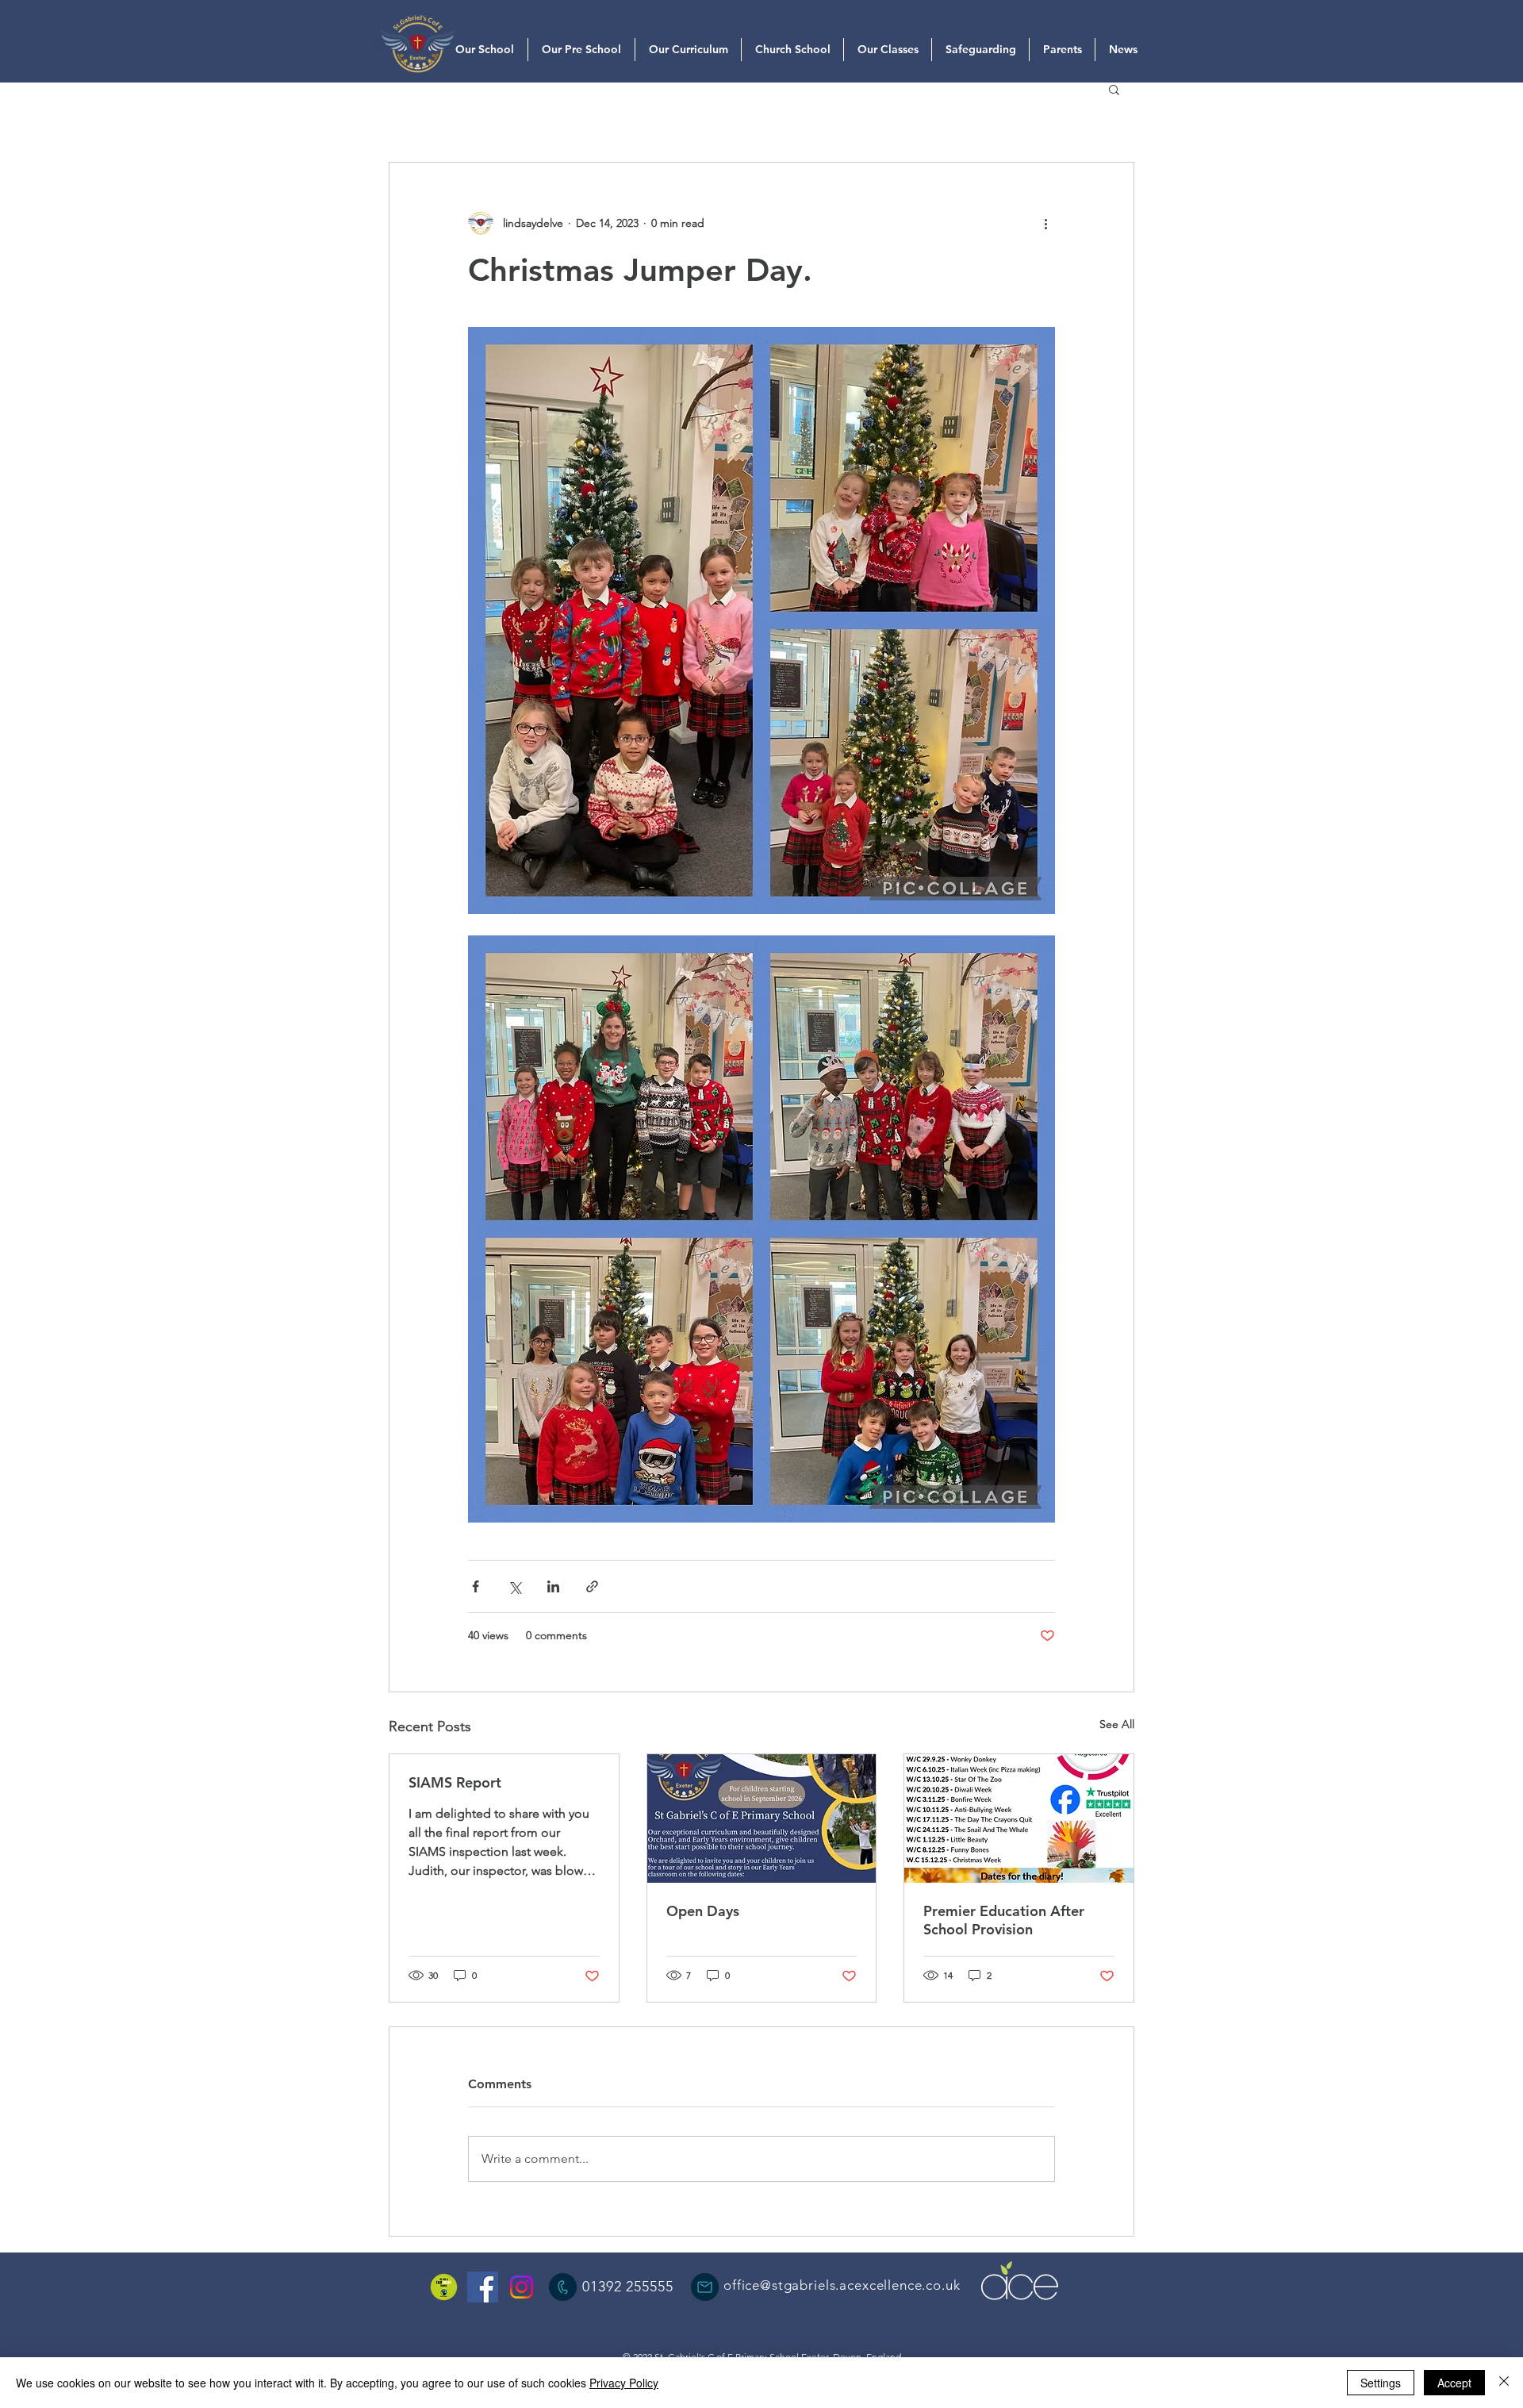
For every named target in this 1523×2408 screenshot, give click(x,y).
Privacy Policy (624, 2383)
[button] (1114, 89)
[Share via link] (592, 1586)
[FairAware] (444, 2287)
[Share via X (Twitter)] (514, 1586)
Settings (1381, 2383)
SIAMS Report (455, 1782)
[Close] (1504, 2383)
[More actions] (1045, 223)
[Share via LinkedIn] (553, 1586)
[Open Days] (762, 1818)
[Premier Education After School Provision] (1019, 1818)
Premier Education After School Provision (1004, 1920)
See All (1117, 1724)
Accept (1454, 2383)
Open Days (703, 1911)
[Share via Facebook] (476, 1586)
